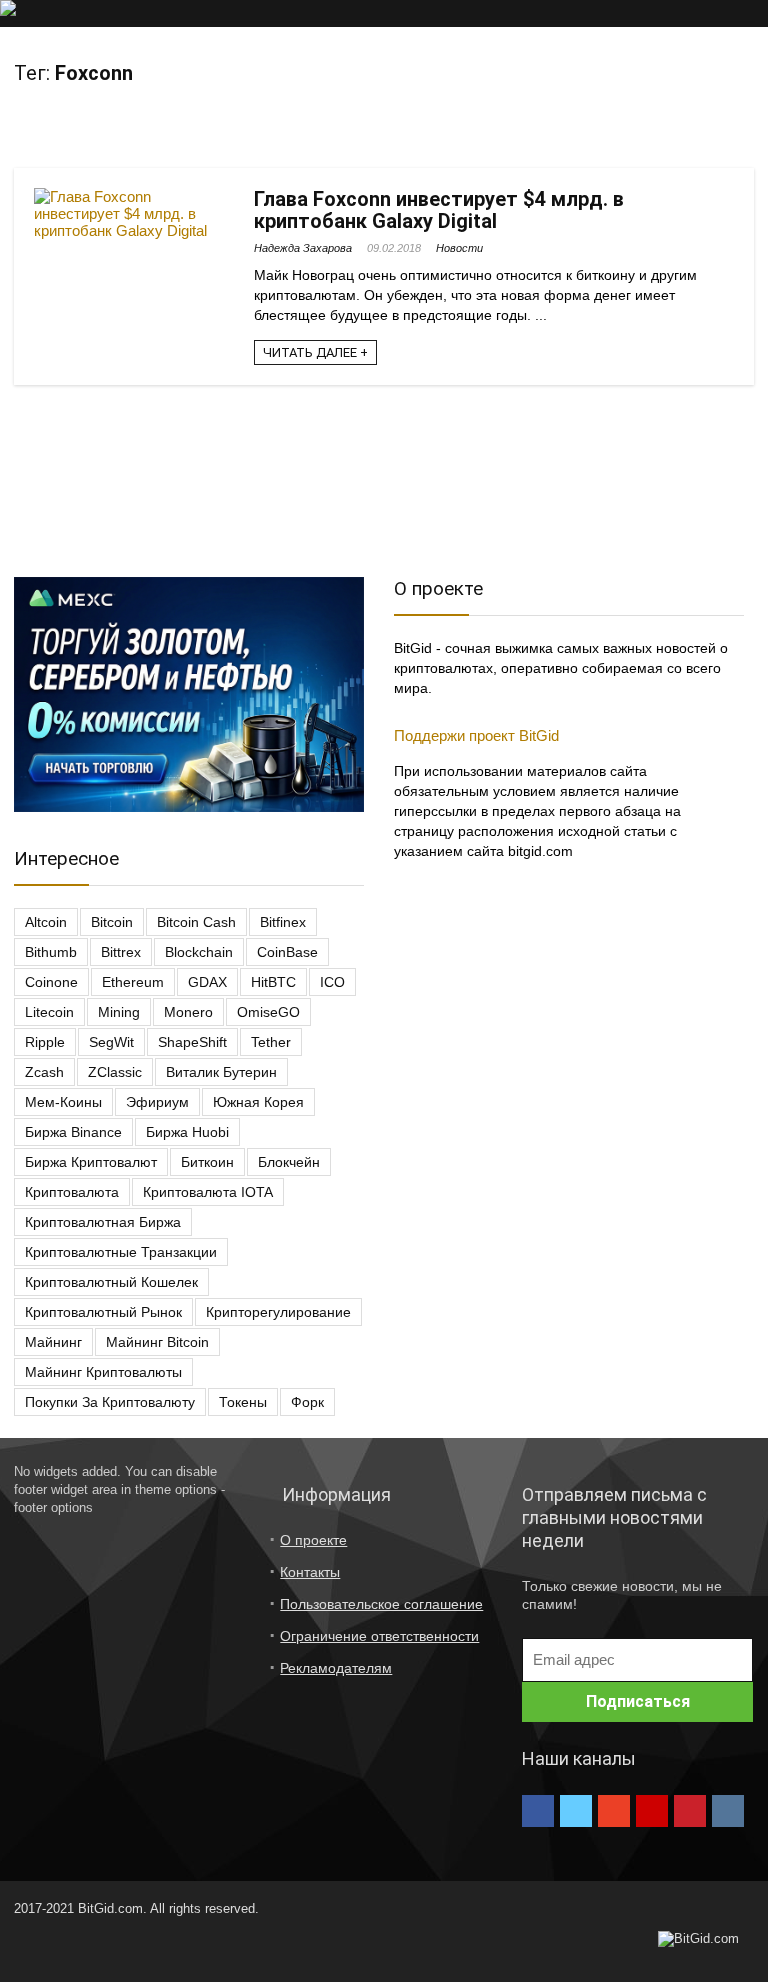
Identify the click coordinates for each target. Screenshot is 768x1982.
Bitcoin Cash (196, 922)
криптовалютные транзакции (121, 1252)
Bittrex (121, 952)
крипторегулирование (278, 1312)
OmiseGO (268, 1012)
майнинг (53, 1342)
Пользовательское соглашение (381, 1604)
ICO (332, 982)
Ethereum (133, 982)
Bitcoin (112, 922)
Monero (188, 1012)
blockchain (199, 952)
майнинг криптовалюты (103, 1372)
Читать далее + (315, 352)
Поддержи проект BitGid (476, 735)
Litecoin (49, 1012)
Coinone (51, 982)
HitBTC (273, 982)
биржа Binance (73, 1132)
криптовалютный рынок (103, 1312)
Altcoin (46, 922)
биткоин (207, 1162)
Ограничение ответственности (379, 1636)
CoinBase (287, 952)
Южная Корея (258, 1102)
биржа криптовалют (91, 1162)
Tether (271, 1042)
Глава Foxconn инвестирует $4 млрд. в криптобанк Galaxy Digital (439, 210)
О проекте (313, 1540)
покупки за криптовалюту (110, 1402)
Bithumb (51, 952)
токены (243, 1402)
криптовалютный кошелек (111, 1282)
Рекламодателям (336, 1668)
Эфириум (157, 1102)
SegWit (111, 1042)
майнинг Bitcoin (157, 1342)
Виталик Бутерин (221, 1072)
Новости (459, 248)
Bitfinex (283, 922)
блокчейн (289, 1162)
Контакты (310, 1572)
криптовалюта (72, 1192)
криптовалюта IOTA (208, 1192)
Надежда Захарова (303, 248)
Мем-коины (63, 1102)
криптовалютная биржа (103, 1222)
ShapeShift (192, 1042)
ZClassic (115, 1072)
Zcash (44, 1072)
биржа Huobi (187, 1132)
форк (307, 1402)
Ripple (45, 1042)
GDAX (207, 982)
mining (119, 1012)
